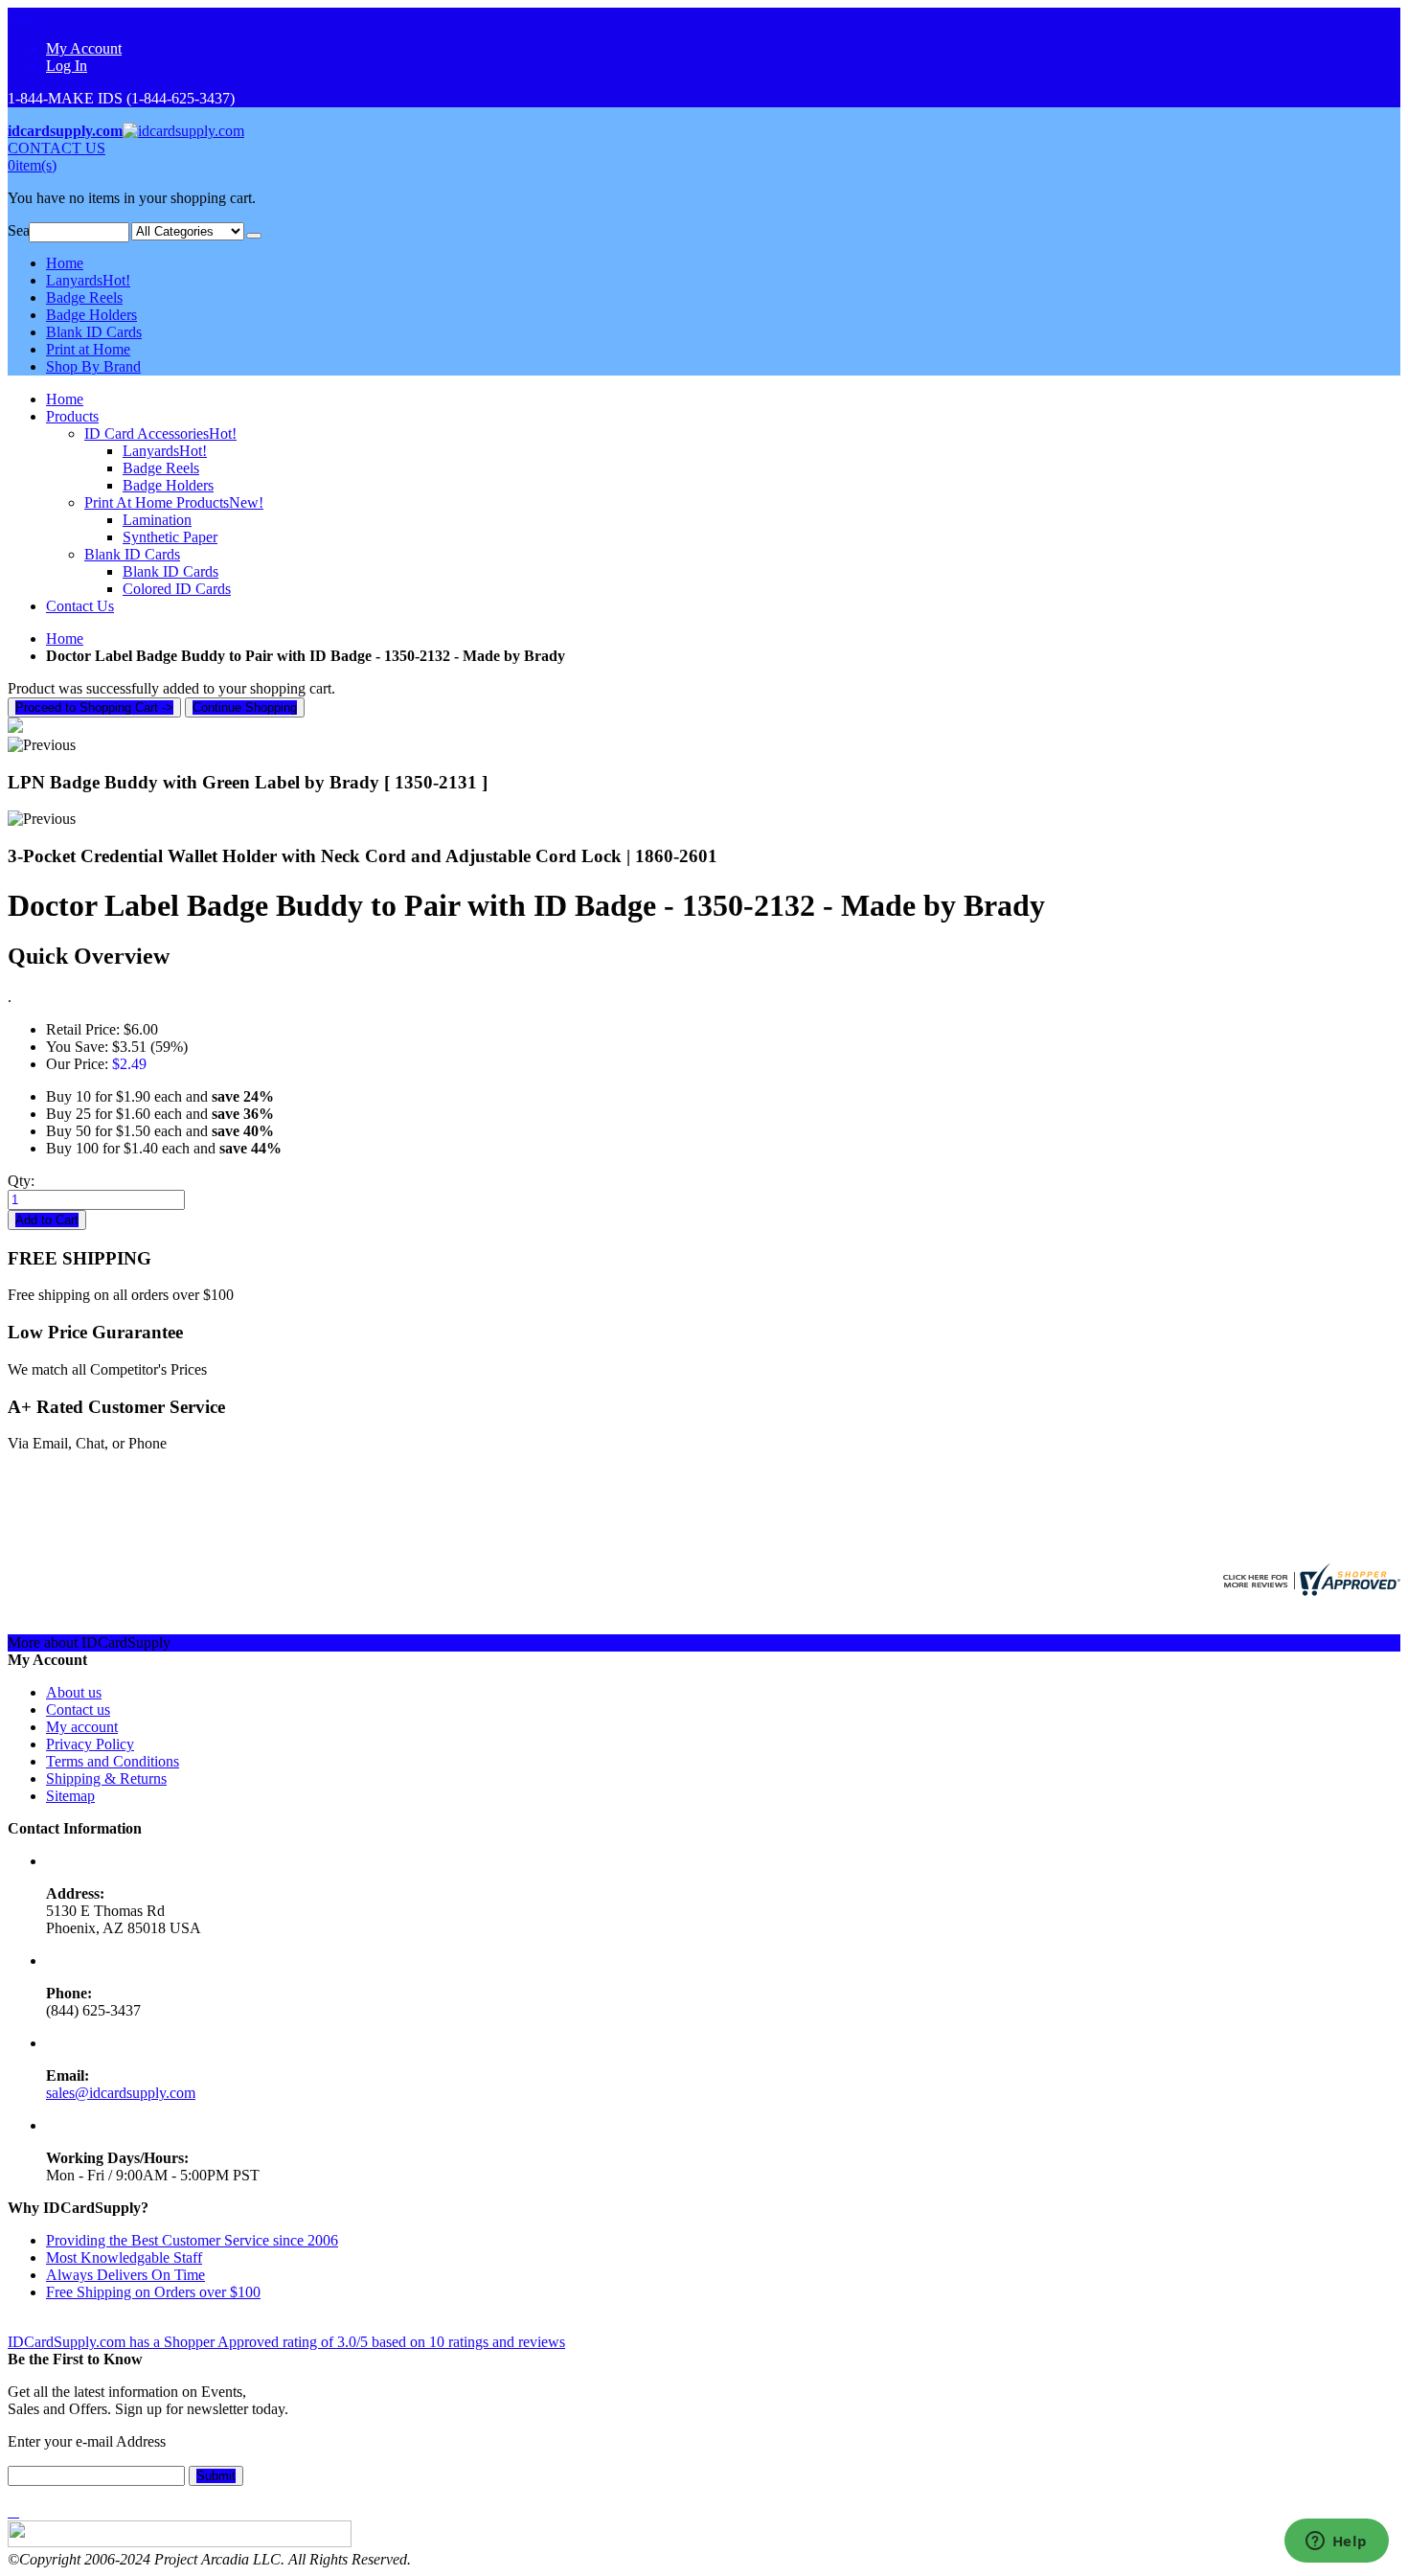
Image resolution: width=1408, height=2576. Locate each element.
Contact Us (80, 606)
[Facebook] (10, 2511)
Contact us (78, 1710)
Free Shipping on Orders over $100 (153, 2292)
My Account (84, 48)
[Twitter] (13, 2511)
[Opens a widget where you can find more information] (1336, 2542)
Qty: (21, 1181)
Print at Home (88, 349)
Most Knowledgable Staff (124, 2257)
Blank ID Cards (94, 332)
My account (82, 1727)
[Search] (254, 236)
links (22, 16)
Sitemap (70, 1796)
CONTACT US (57, 148)
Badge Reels (84, 297)
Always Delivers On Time (125, 2275)
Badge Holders (91, 315)
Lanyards (88, 280)
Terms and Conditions (113, 1761)
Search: (18, 230)
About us (74, 1692)
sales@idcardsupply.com (121, 2093)
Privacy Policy (90, 1744)
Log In (67, 66)
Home (65, 638)
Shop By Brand (93, 366)
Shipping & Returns (106, 1778)
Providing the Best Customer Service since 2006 (192, 2240)
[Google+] (17, 2511)
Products (72, 416)
